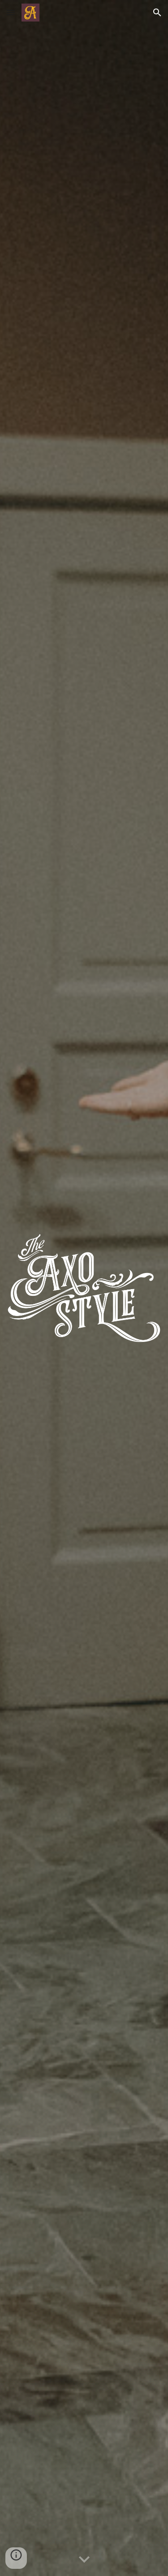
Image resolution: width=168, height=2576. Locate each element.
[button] (11, 12)
